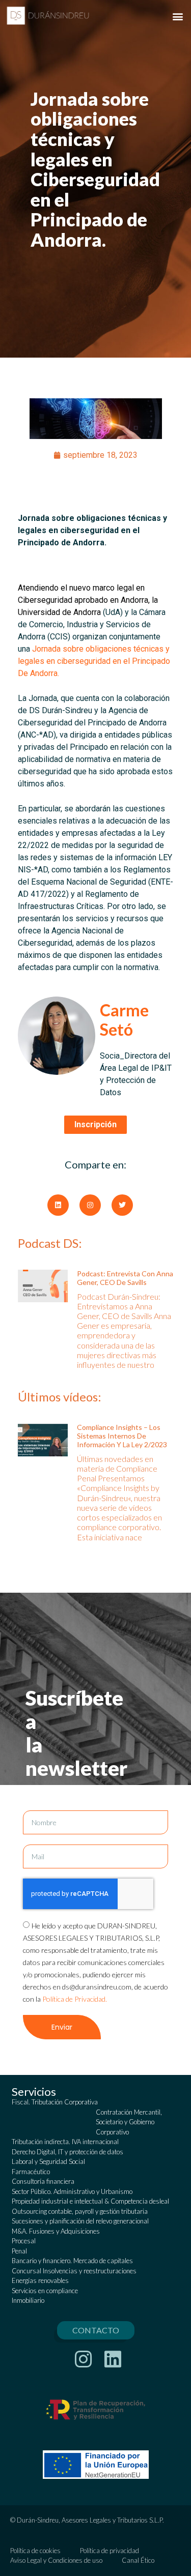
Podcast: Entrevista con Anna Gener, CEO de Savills (125, 1278)
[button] (178, 16)
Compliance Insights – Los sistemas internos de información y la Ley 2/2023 (122, 1436)
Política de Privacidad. (75, 1999)
